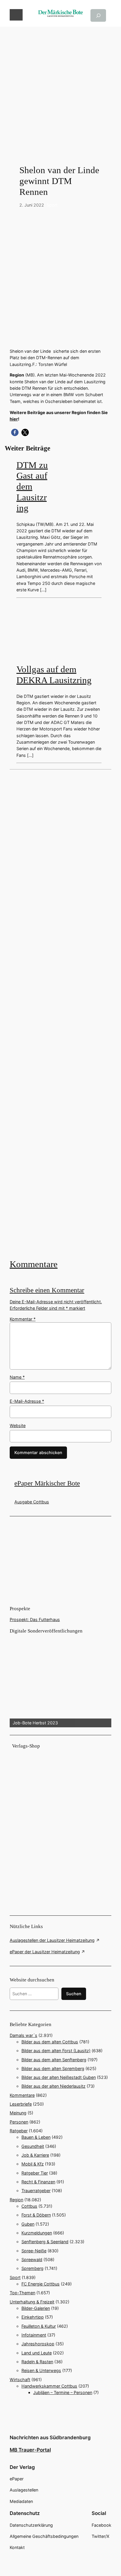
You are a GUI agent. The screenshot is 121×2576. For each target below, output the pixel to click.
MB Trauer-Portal (30, 2450)
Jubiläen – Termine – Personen (63, 2392)
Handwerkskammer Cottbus (49, 2386)
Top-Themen (22, 2293)
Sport (52, 205)
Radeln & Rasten (37, 2362)
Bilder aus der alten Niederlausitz (53, 2086)
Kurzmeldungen (37, 2233)
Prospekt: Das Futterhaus (35, 1619)
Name (17, 1377)
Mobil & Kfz (33, 2164)
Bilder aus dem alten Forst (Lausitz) (56, 2051)
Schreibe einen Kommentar (47, 1290)
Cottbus (29, 2206)
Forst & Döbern (36, 2215)
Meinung (18, 2113)
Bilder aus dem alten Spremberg (53, 2068)
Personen (19, 2122)
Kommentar (23, 1319)
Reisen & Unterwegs (41, 2370)
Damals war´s (23, 2035)
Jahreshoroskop (38, 2344)
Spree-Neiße (34, 2251)
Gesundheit (33, 2146)
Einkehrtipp (33, 2317)
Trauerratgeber (36, 2191)
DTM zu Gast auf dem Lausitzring (32, 487)
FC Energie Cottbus (41, 2284)
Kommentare (34, 1264)
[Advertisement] (60, 87)
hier (14, 419)
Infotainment (34, 2335)
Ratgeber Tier (35, 2173)
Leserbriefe (21, 2104)
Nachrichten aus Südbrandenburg (50, 2437)
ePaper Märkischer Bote (47, 1483)
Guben (28, 2224)
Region (16, 2200)
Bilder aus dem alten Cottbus (50, 2042)
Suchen (74, 1994)
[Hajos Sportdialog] (60, 1013)
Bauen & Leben (36, 2137)
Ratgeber (19, 2131)
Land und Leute (37, 2353)
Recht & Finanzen (38, 2182)
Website (18, 1425)
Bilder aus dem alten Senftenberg (54, 2060)
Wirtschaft (20, 2380)
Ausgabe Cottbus (32, 1502)
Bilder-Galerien (36, 2308)
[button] (15, 432)
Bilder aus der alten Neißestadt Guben (59, 2077)
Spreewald (32, 2260)
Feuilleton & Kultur (39, 2326)
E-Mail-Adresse (27, 1401)
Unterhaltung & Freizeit (32, 2302)
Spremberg (32, 2268)
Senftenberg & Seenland (45, 2242)
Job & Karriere (35, 2155)
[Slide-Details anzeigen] (60, 1681)
